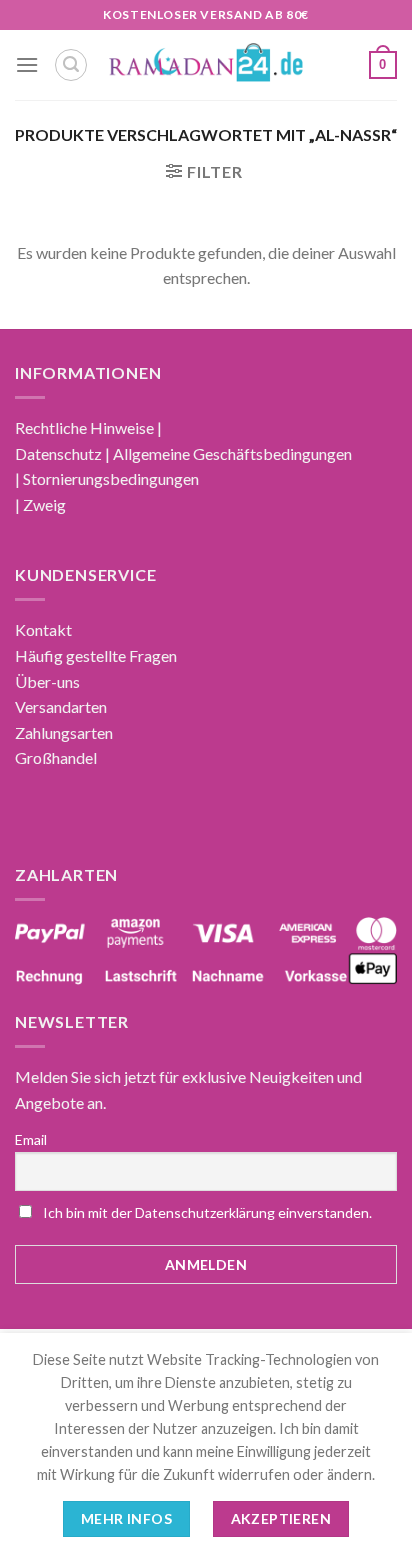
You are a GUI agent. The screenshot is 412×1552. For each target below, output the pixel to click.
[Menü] (27, 64)
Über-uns (47, 681)
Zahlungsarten (64, 732)
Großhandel (56, 757)
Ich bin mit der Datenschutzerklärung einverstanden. (207, 1212)
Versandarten (61, 706)
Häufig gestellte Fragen (96, 655)
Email (31, 1139)
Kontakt (43, 629)
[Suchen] (71, 65)
